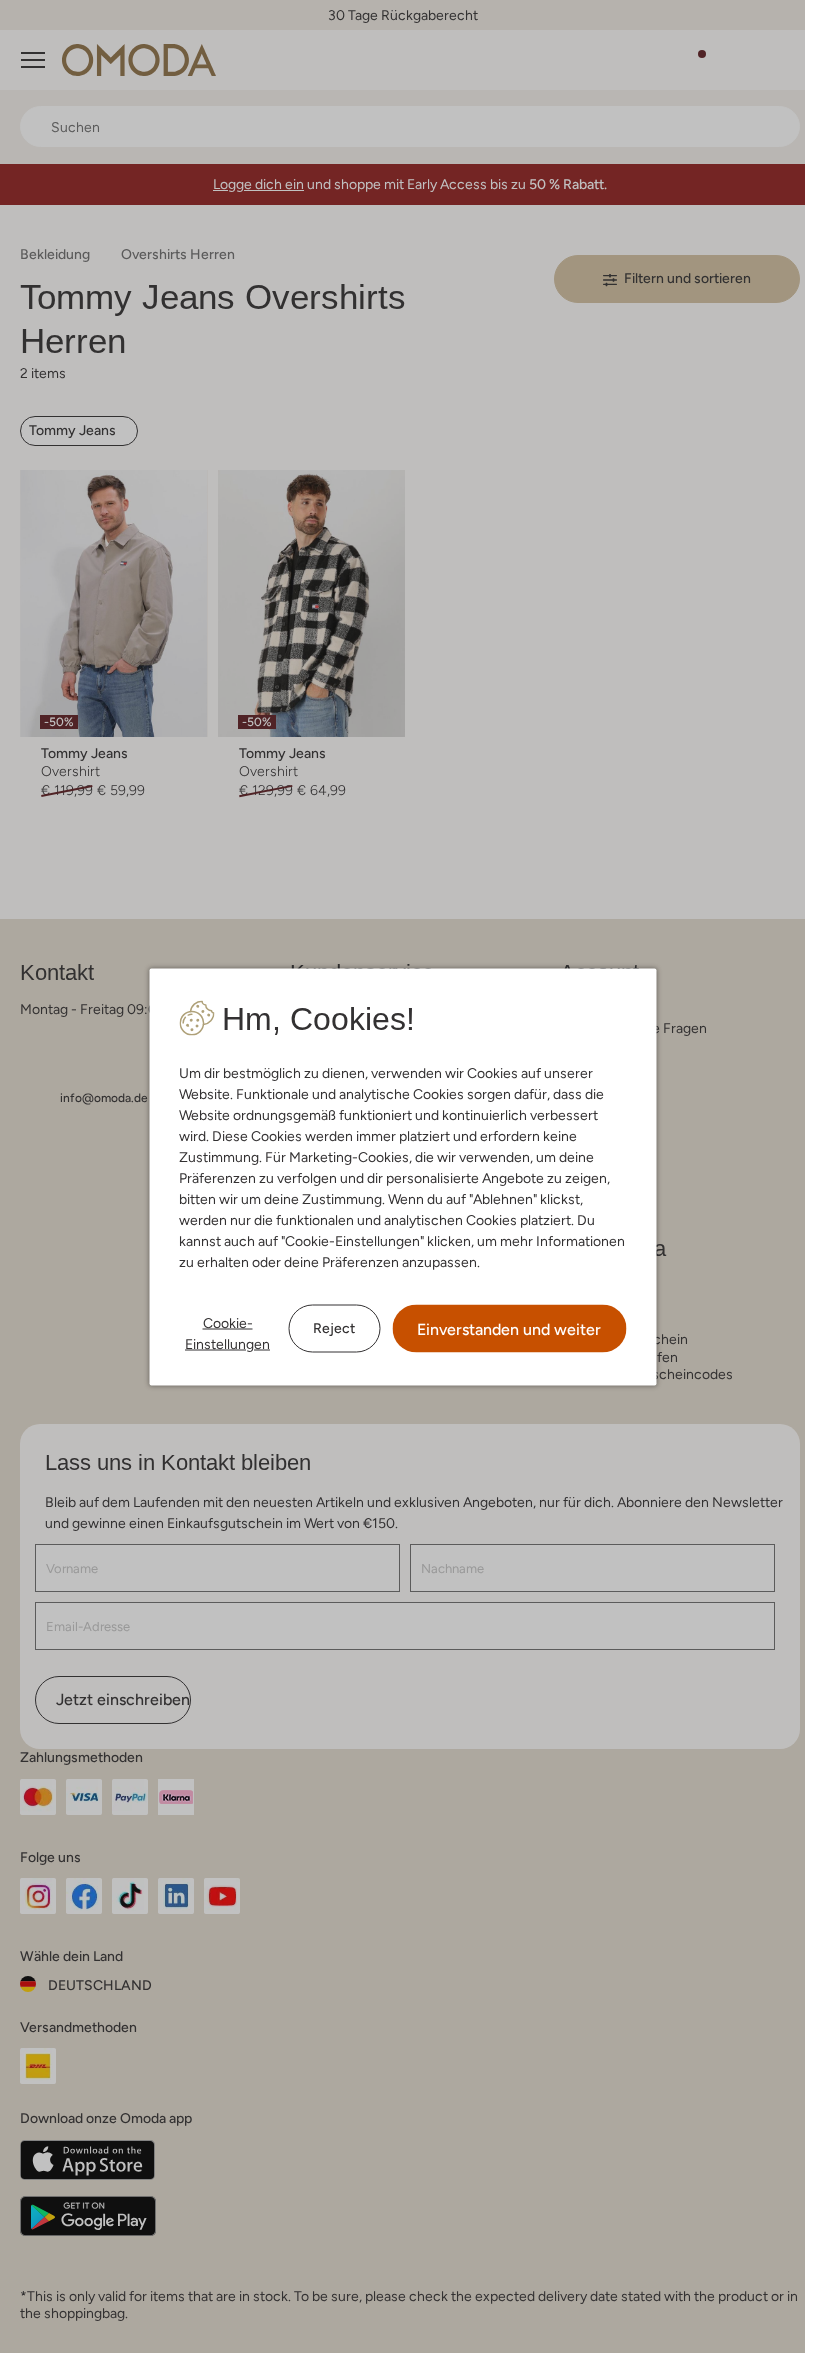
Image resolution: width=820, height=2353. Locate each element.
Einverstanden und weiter (509, 1328)
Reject (334, 1328)
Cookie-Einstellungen (227, 1332)
